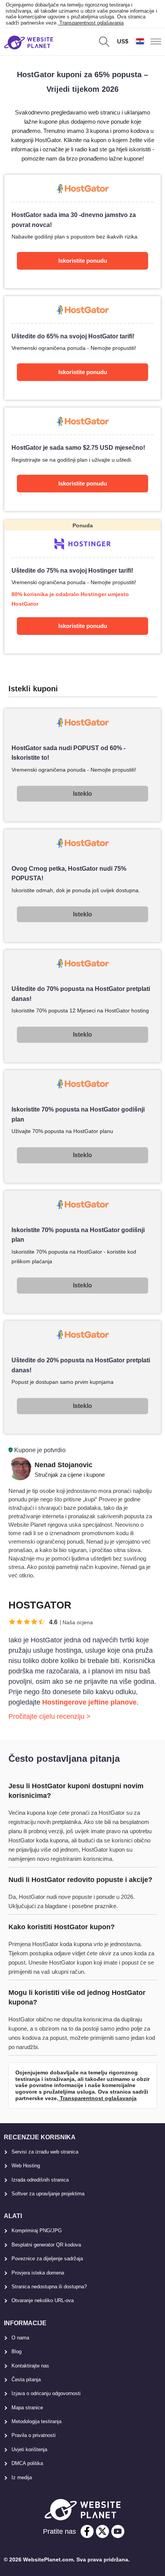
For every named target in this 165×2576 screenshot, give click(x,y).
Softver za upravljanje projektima (48, 2194)
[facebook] (87, 2531)
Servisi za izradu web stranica (45, 2152)
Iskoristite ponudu (83, 261)
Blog (16, 2352)
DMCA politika (27, 2463)
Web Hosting (26, 2166)
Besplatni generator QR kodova (46, 2245)
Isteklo (82, 794)
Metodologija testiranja (36, 2421)
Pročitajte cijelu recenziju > (49, 1716)
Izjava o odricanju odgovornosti (46, 2393)
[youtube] (118, 2531)
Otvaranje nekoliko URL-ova (43, 2300)
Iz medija (22, 2477)
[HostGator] (83, 231)
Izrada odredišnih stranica (40, 2180)
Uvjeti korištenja (29, 2449)
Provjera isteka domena (38, 2273)
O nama (20, 2338)
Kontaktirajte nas (30, 2366)
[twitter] (102, 2531)
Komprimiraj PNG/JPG (37, 2231)
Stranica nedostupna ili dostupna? (49, 2287)
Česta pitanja (26, 2380)
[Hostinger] (83, 587)
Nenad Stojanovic (64, 1465)
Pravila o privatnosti (34, 2435)
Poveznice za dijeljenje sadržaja (47, 2259)
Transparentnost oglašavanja (91, 23)
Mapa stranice (27, 2408)
